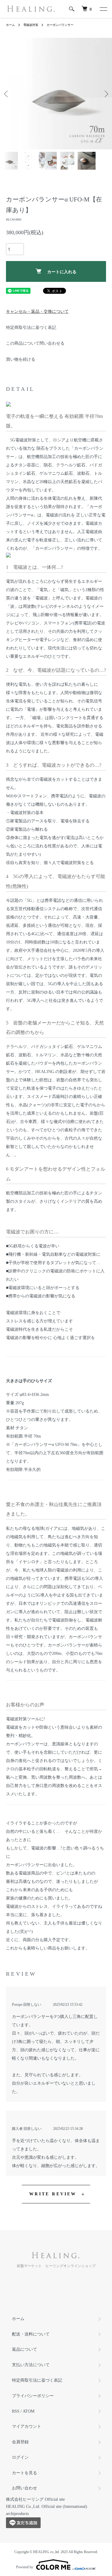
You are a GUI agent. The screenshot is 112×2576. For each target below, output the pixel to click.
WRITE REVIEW (53, 2194)
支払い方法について (31, 2365)
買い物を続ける (21, 359)
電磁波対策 (31, 25)
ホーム (10, 25)
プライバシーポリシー (33, 2396)
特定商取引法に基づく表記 (31, 328)
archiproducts (17, 2514)
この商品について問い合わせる (35, 343)
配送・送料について (31, 2334)
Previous (7, 94)
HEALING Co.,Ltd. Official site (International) (47, 2507)
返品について (24, 2349)
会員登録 (20, 2442)
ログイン (20, 2457)
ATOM (29, 2411)
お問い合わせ (24, 2488)
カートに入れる (62, 271)
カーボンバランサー (60, 25)
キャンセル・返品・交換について (37, 311)
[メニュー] (103, 9)
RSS (16, 2411)
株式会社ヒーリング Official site (35, 2499)
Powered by (25, 2567)
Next (105, 94)
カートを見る (24, 2473)
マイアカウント (27, 2426)
